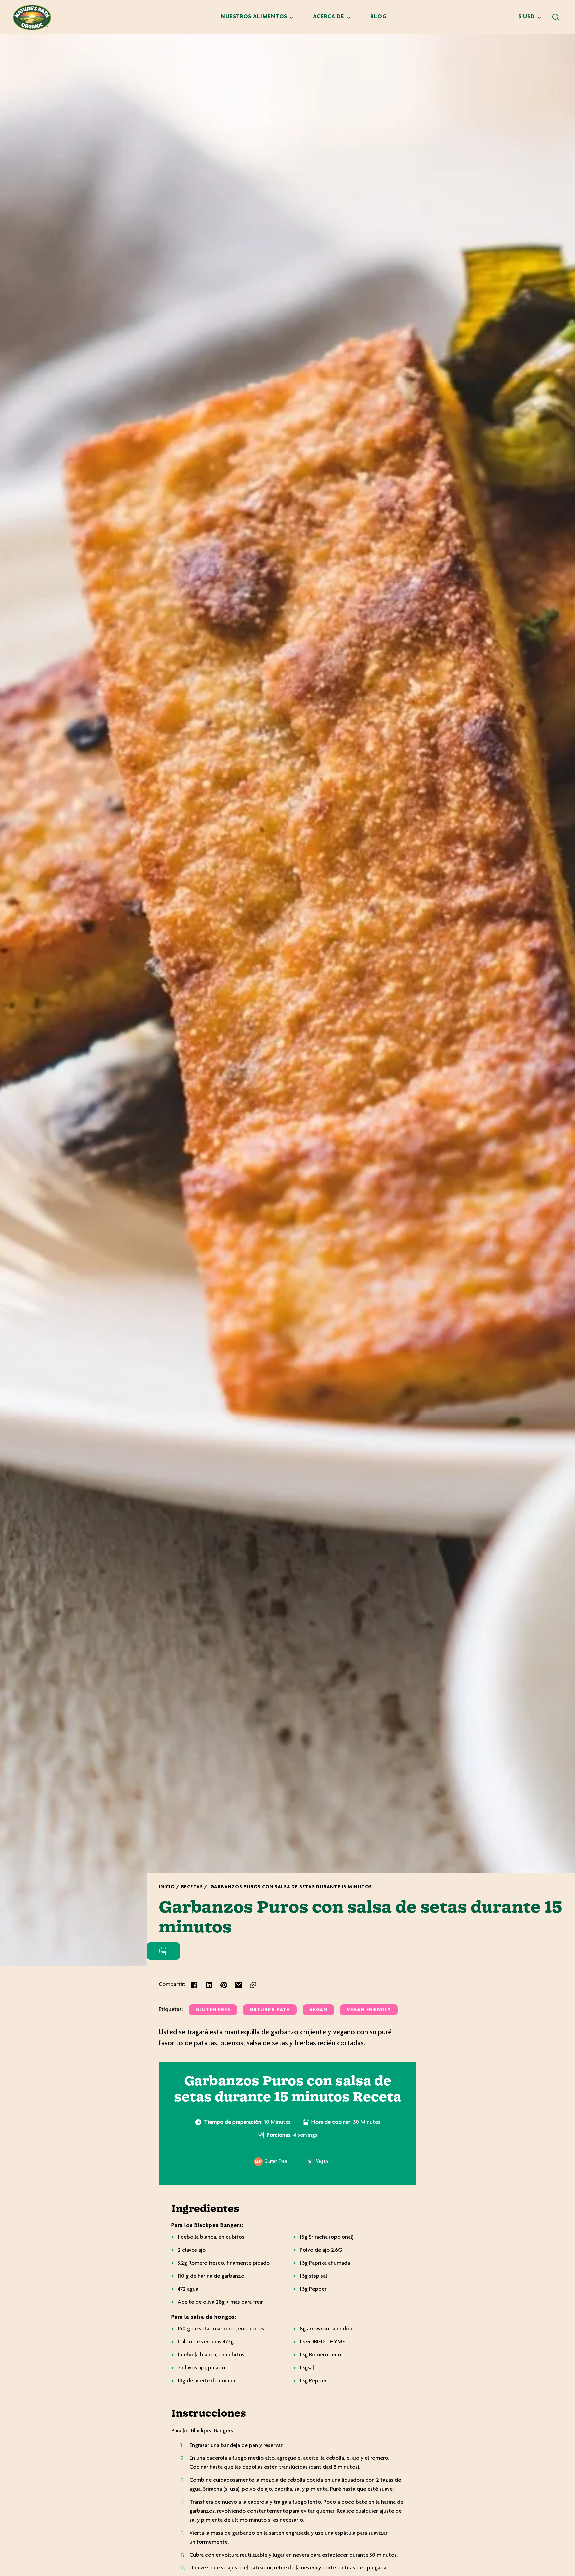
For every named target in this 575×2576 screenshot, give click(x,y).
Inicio (167, 1887)
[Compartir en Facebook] (194, 1985)
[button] (556, 17)
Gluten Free (213, 2010)
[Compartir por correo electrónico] (238, 1985)
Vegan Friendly (369, 2010)
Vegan (318, 2010)
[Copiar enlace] (253, 1985)
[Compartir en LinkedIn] (209, 1985)
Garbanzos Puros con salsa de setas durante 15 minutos (291, 1887)
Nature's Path (270, 2010)
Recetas (192, 1887)
